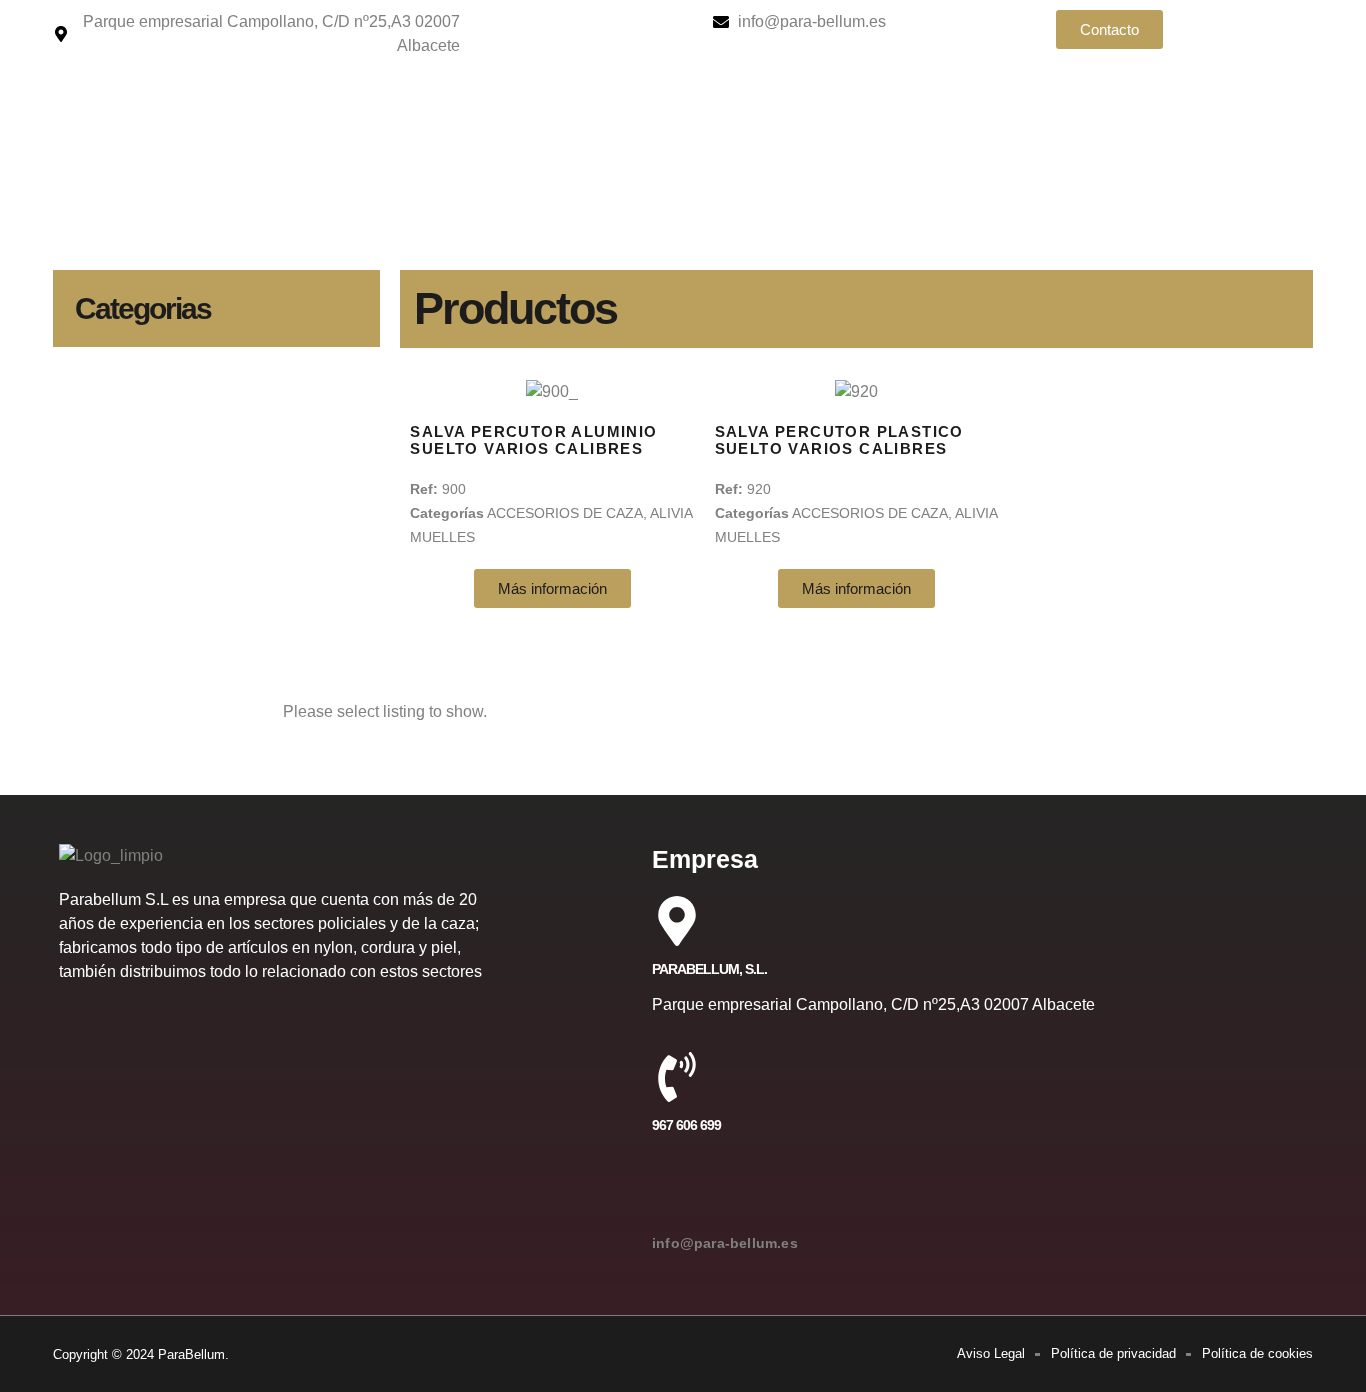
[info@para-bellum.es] (677, 1195)
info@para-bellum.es (725, 1243)
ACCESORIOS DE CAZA (565, 513)
